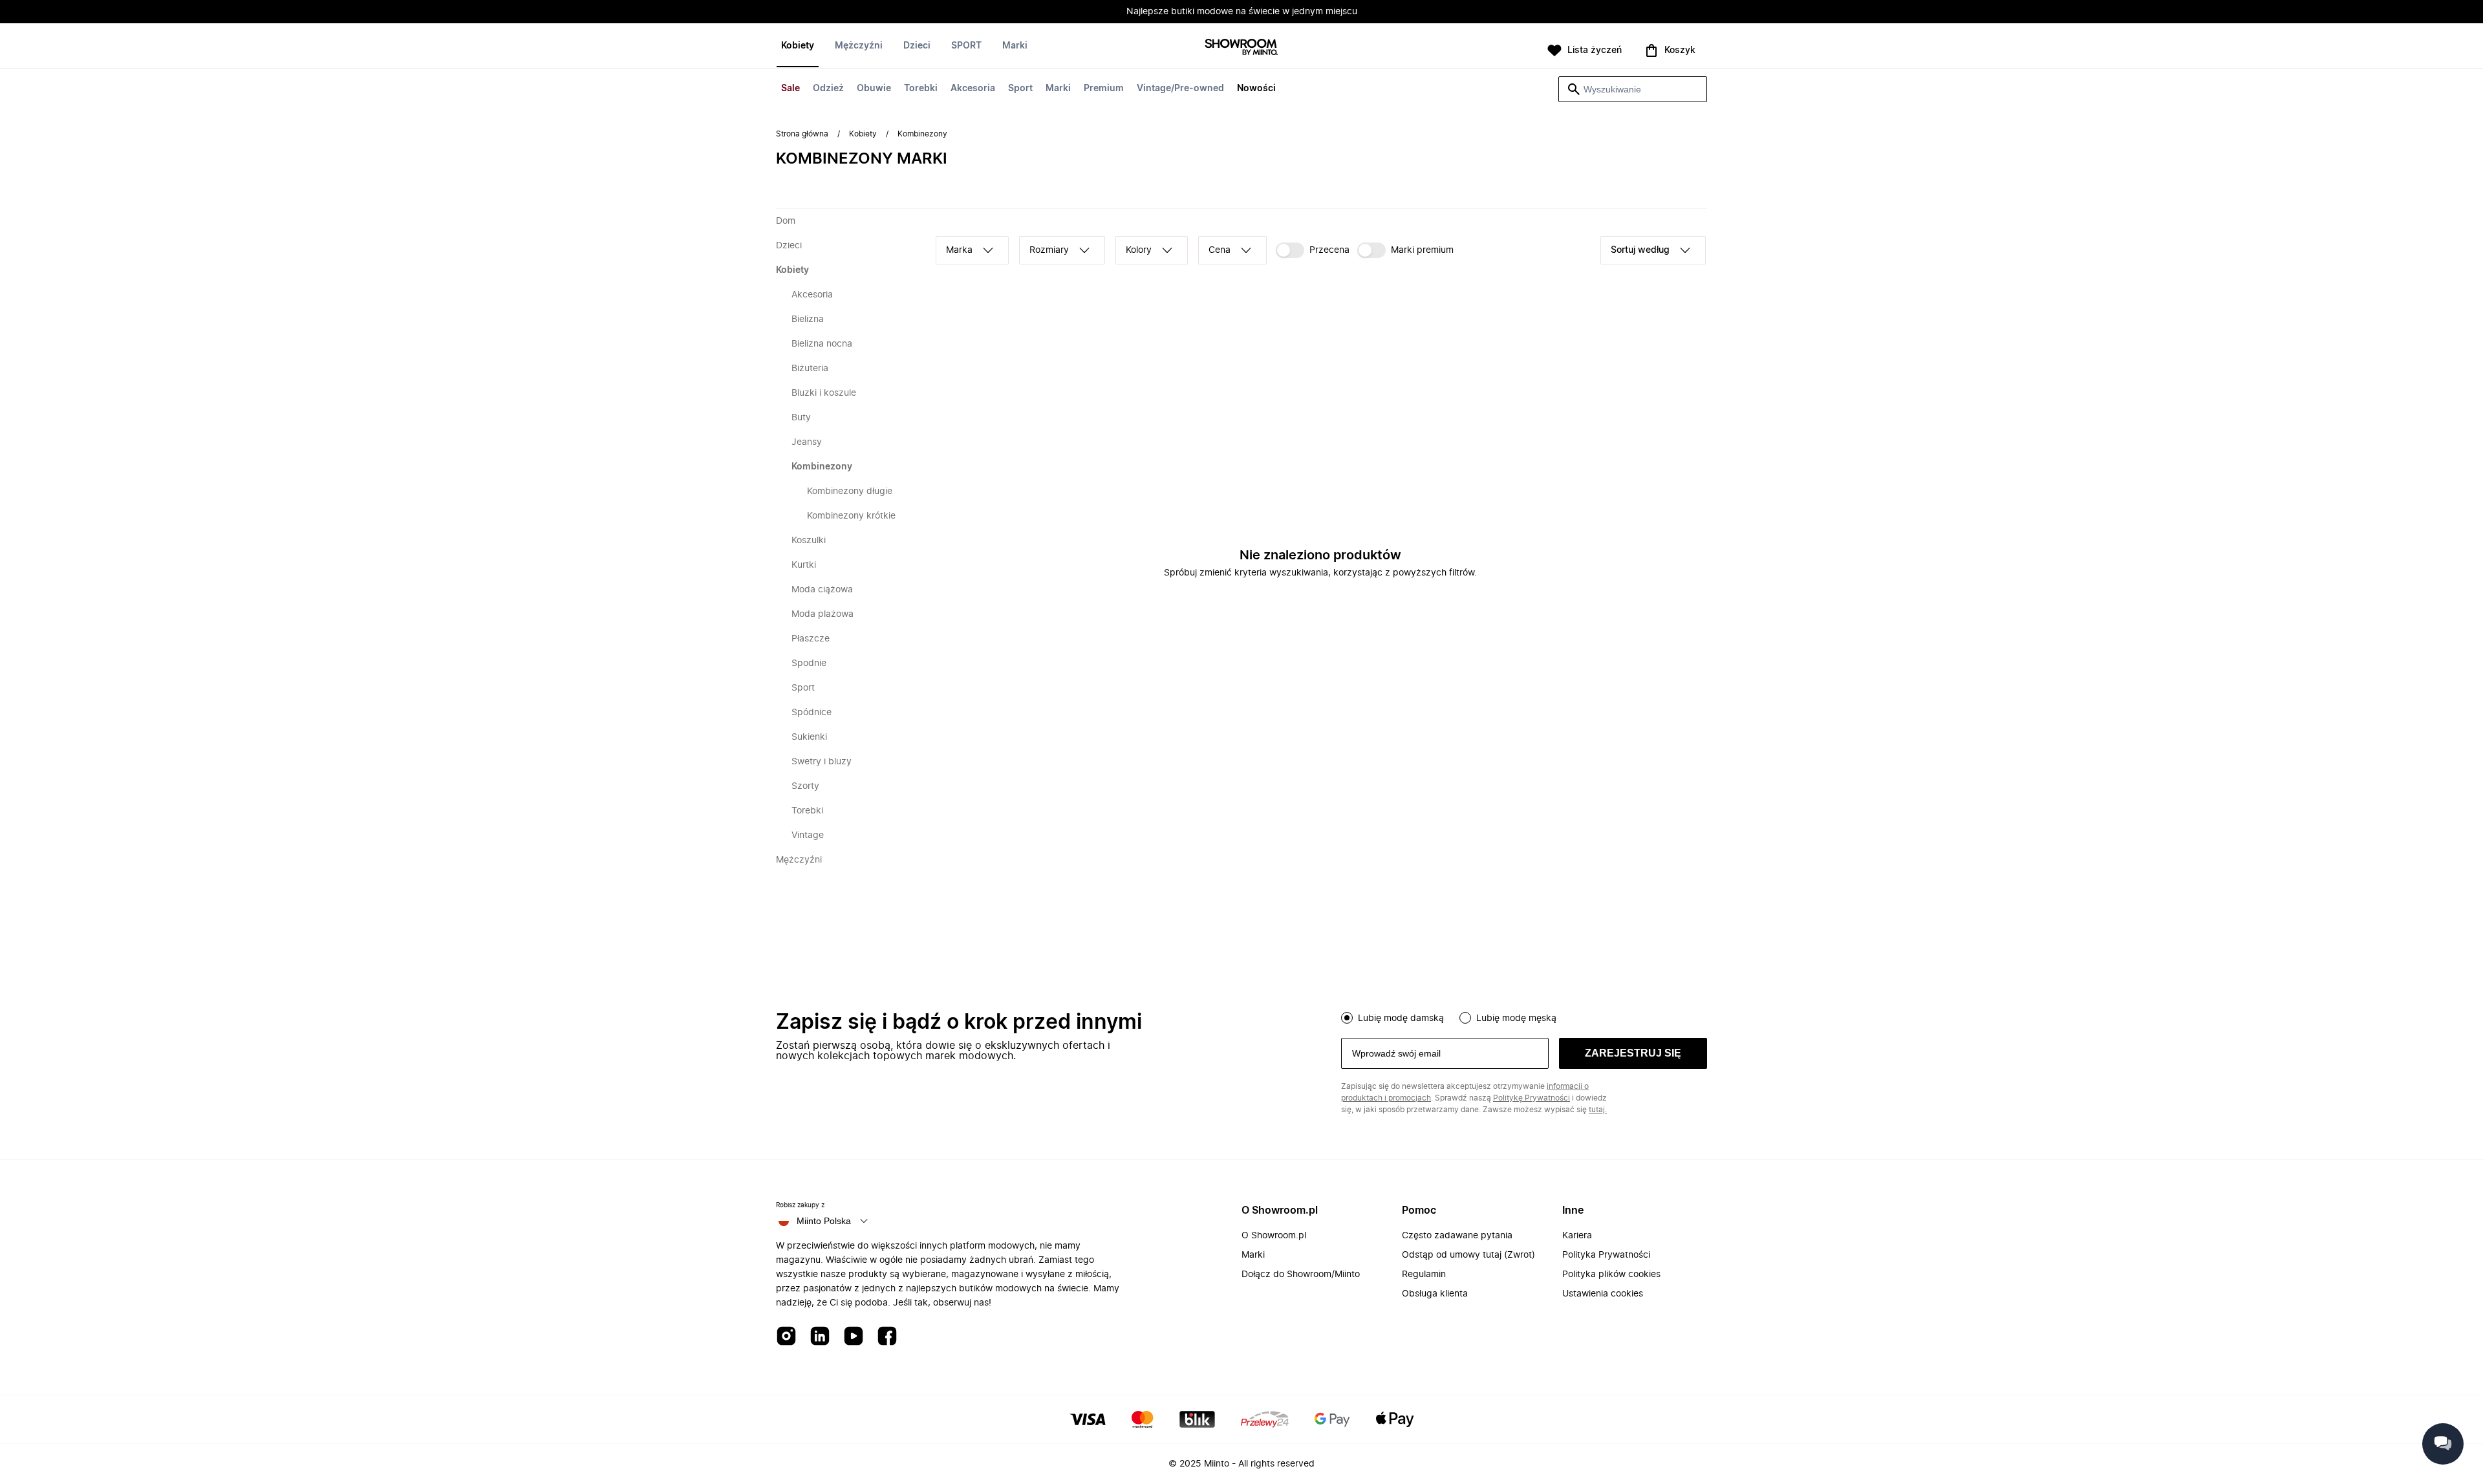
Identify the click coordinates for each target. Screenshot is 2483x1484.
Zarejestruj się (1633, 1053)
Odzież (828, 89)
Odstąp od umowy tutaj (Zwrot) (1468, 1255)
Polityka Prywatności (1606, 1255)
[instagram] (786, 1337)
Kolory (1139, 250)
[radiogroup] (1524, 1016)
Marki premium (1422, 250)
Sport (1020, 89)
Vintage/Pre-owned (1180, 89)
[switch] (1313, 250)
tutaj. (1598, 1110)
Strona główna (802, 134)
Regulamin (1424, 1274)
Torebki (921, 89)
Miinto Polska (824, 1221)
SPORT (966, 46)
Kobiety (798, 46)
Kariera (1577, 1236)
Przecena (1329, 250)
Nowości (1256, 89)
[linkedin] (820, 1337)
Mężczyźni (859, 46)
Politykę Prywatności (1532, 1098)
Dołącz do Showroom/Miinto (1301, 1274)
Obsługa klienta (1435, 1294)
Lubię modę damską (1401, 1018)
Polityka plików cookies (1611, 1274)
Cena (1220, 250)
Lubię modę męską (1516, 1018)
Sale (790, 89)
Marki (1058, 89)
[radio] (1347, 1018)
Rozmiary (1049, 250)
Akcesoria (973, 89)
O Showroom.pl (1274, 1236)
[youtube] (854, 1337)
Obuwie (874, 89)
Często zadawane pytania (1457, 1236)
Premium (1104, 89)
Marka (959, 250)
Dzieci (917, 46)
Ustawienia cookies (1603, 1294)
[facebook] (887, 1337)
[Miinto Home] (1241, 48)
